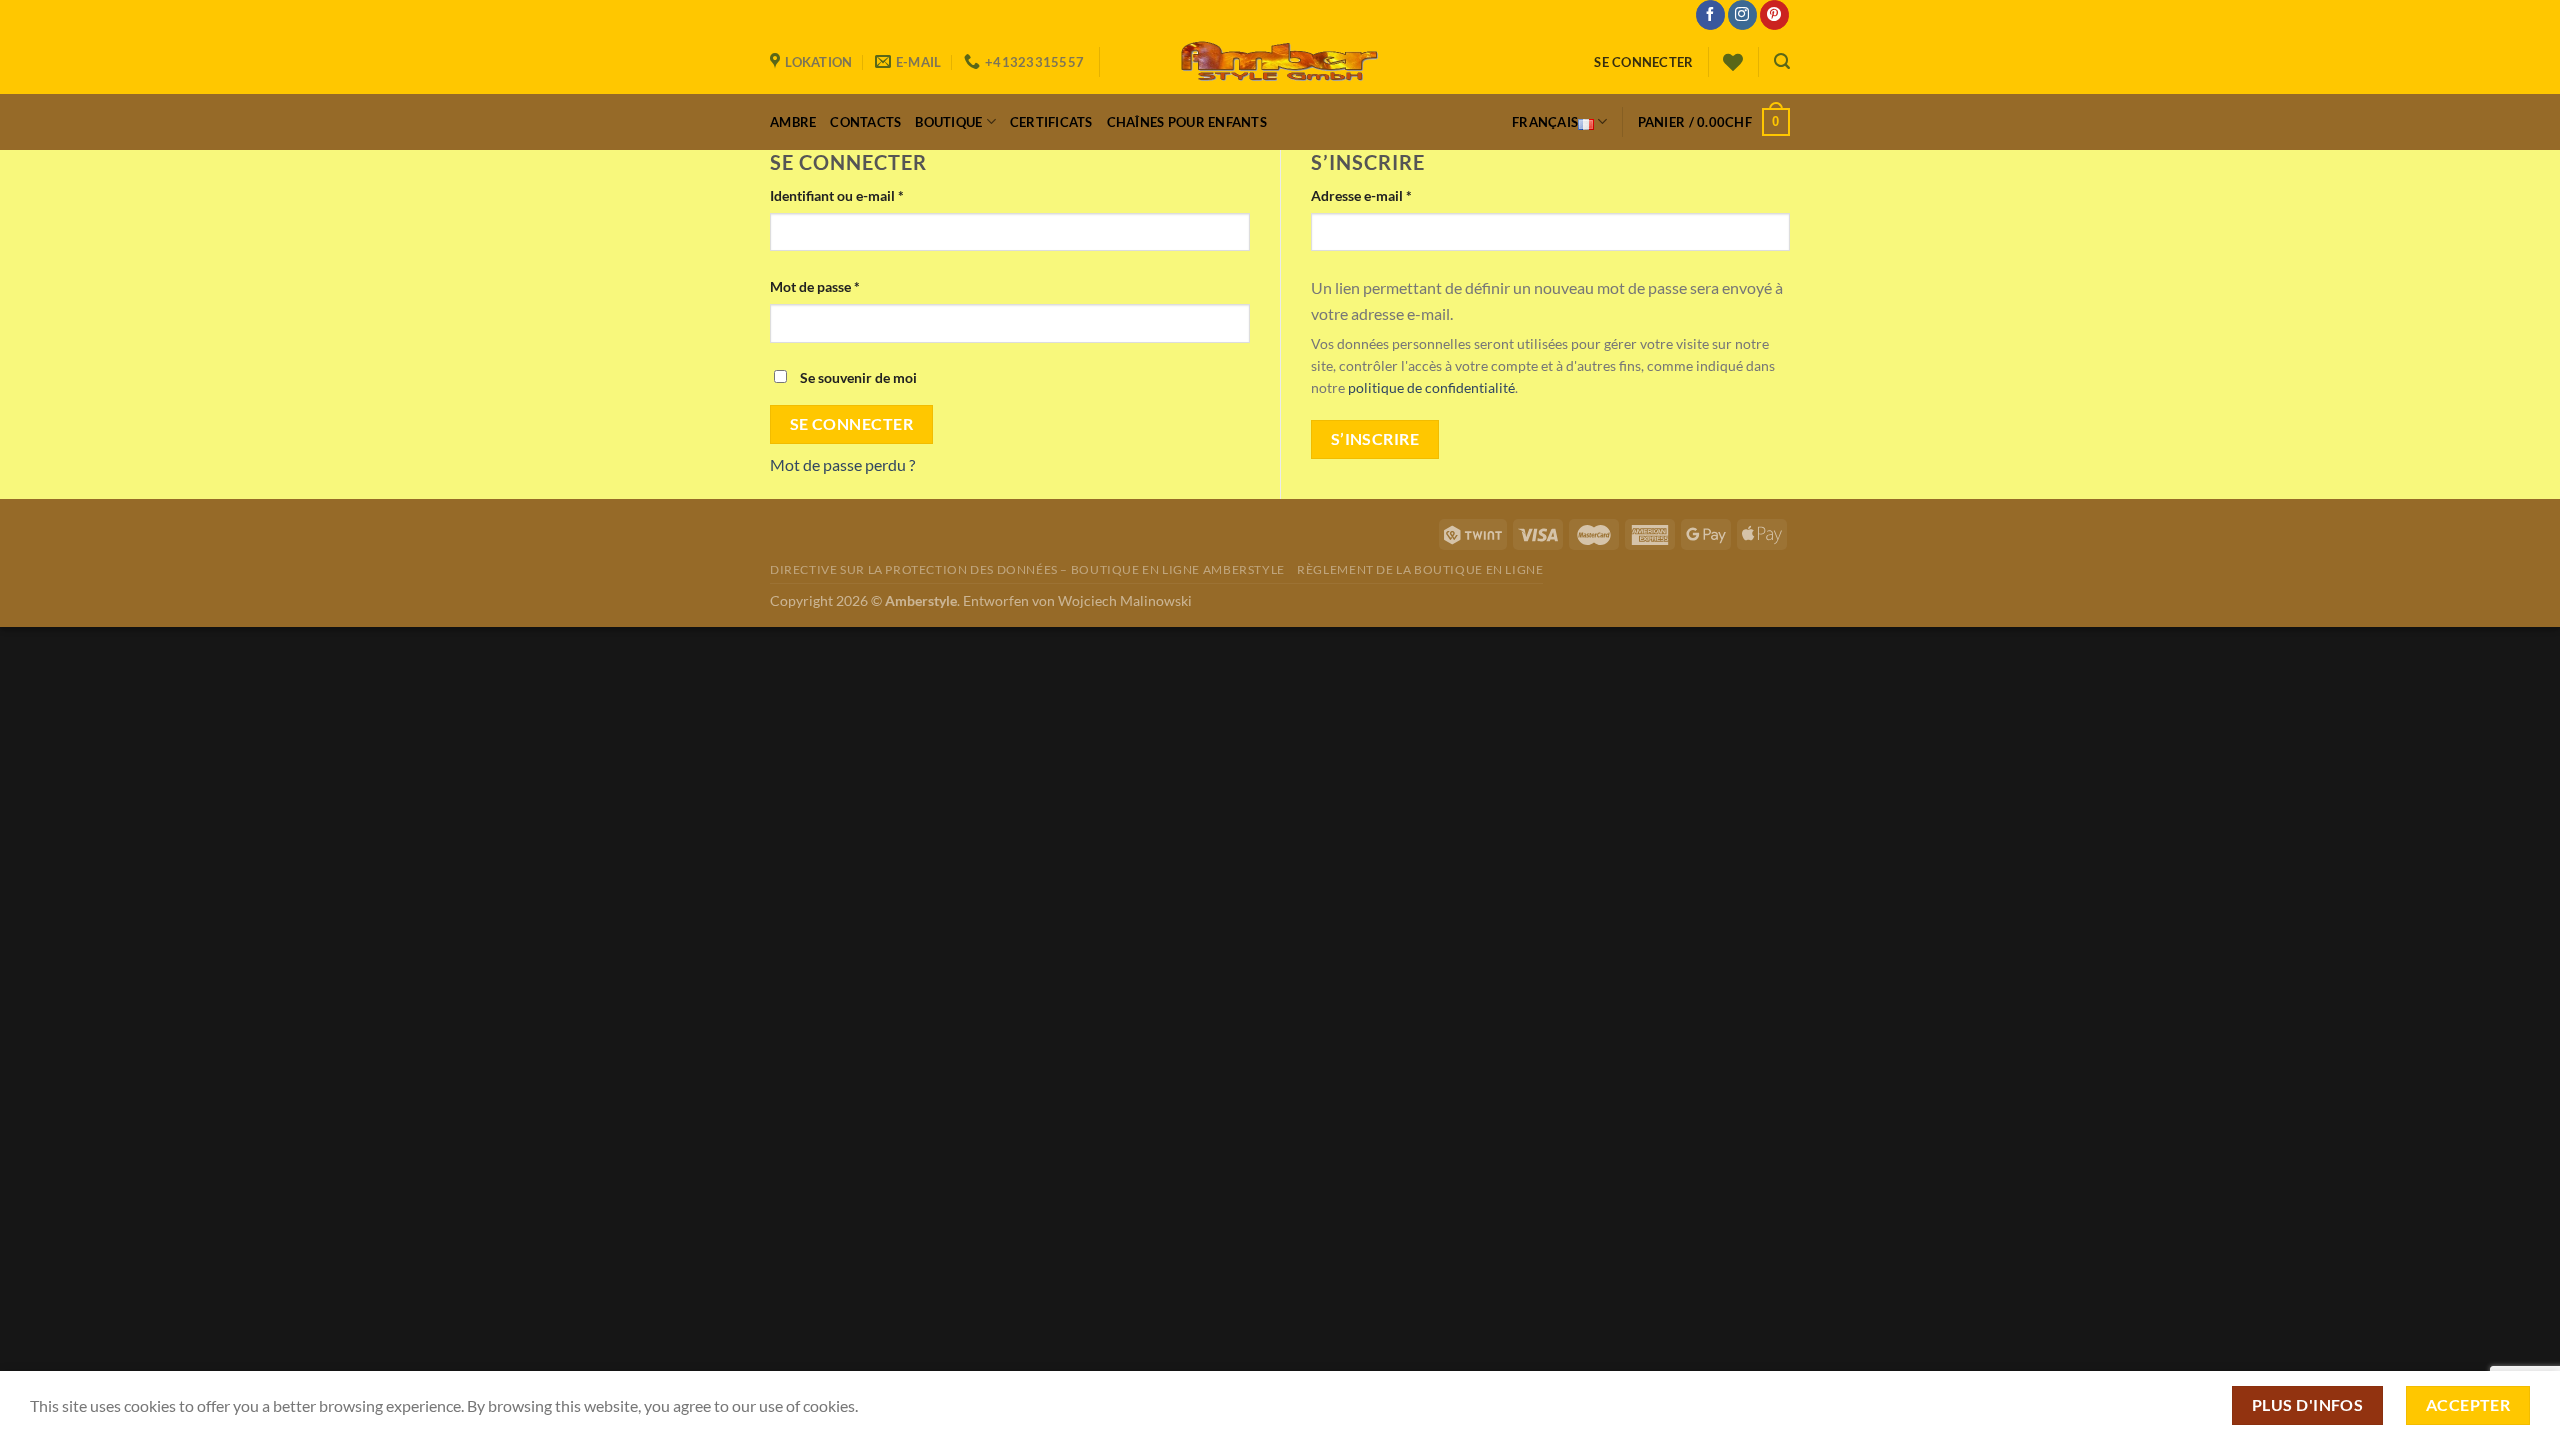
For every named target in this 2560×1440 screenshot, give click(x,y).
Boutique (948, 122)
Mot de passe (815, 286)
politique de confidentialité (1431, 388)
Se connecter (852, 424)
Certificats (1051, 122)
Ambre (793, 122)
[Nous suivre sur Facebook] (1710, 15)
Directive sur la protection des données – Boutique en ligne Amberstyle (1027, 569)
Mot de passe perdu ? (842, 464)
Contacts (865, 122)
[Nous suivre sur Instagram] (1742, 15)
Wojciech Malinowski (1125, 600)
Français (1545, 122)
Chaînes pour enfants (1187, 122)
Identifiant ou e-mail (837, 195)
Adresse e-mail (1361, 195)
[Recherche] (1782, 61)
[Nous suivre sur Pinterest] (1774, 15)
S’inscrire (1375, 439)
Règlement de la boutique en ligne (1420, 569)
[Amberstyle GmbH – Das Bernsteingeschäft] (1280, 61)
